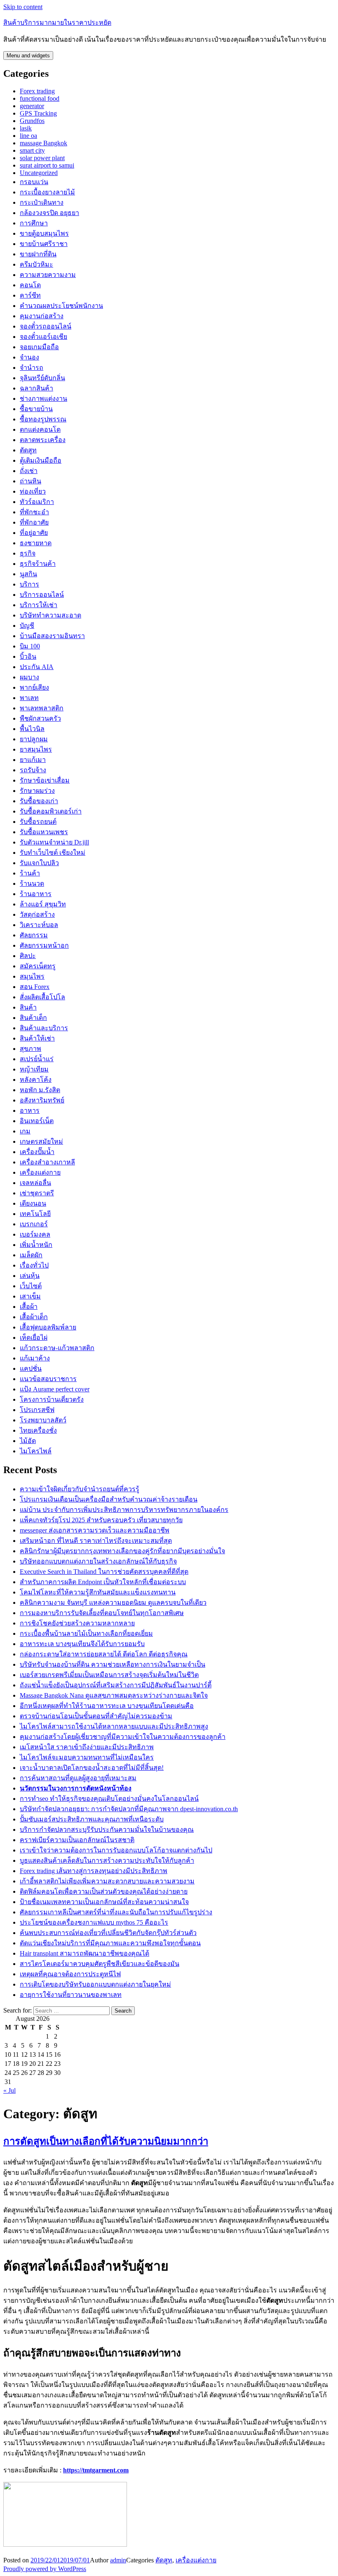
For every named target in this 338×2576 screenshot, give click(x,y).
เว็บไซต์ (31, 1286)
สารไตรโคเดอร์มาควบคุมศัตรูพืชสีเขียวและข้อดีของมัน (100, 1964)
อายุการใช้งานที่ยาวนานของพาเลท (71, 1995)
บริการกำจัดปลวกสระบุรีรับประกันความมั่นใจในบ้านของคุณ (107, 1830)
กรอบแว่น (34, 182)
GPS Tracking (38, 113)
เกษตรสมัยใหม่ (41, 1141)
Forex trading (37, 91)
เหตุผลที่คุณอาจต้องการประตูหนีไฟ (70, 1974)
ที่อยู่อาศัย (34, 533)
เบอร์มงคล (35, 1234)
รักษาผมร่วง (37, 791)
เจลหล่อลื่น (35, 1183)
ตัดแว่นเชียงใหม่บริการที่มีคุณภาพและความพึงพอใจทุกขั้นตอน (110, 1943)
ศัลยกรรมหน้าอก (44, 945)
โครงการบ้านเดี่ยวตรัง (52, 1399)
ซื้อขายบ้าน (36, 409)
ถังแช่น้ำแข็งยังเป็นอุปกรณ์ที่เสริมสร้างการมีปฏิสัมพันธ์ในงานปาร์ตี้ (116, 1685)
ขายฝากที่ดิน (38, 254)
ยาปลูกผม (34, 739)
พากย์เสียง (34, 687)
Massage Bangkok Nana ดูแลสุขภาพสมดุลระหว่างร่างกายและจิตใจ (114, 1695)
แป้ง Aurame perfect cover (55, 1389)
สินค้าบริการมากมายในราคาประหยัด (57, 22)
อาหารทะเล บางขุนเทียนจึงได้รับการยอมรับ (82, 1644)
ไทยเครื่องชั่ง (38, 1430)
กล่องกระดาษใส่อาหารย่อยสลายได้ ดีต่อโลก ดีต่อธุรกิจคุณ (104, 1654)
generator (32, 106)
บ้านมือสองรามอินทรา (52, 636)
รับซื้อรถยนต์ (38, 822)
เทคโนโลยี (35, 1214)
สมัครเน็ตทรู (38, 966)
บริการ (29, 584)
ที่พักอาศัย (34, 522)
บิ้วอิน (28, 656)
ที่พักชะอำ (34, 512)
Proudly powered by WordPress (45, 2569)
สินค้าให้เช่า (37, 1038)
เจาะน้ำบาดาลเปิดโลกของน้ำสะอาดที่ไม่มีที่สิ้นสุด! (92, 1768)
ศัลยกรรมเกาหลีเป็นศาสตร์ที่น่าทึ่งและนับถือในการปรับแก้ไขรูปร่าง (116, 1912)
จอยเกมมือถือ (39, 347)
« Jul (9, 2090)
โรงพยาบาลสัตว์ (43, 1420)
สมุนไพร (32, 976)
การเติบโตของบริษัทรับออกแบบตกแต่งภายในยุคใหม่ (95, 1984)
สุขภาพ (31, 1049)
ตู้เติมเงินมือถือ (41, 460)
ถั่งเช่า (29, 471)
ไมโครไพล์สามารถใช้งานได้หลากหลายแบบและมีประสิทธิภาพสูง (114, 1726)
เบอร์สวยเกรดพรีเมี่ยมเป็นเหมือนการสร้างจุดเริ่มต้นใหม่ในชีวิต (109, 1675)
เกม (25, 1131)
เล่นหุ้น (30, 1276)
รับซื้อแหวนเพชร (44, 832)
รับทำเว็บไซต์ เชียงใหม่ (53, 853)
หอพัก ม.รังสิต (40, 1090)
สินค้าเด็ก (33, 1018)
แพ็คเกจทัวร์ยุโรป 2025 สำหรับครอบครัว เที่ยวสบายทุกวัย (101, 1520)
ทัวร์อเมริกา (37, 502)
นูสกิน (28, 574)
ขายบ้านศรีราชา (44, 244)
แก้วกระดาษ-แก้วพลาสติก (57, 1348)
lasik (26, 128)
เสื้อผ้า (29, 1307)
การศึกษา (34, 223)
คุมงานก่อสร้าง (42, 316)
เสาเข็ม (30, 1296)
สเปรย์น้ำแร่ (37, 1059)
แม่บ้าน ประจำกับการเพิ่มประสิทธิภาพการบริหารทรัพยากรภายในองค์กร (124, 1510)
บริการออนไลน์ (42, 595)
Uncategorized (39, 173)
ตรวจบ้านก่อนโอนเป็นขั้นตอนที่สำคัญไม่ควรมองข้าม (96, 1716)
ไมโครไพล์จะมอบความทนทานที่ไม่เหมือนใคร (87, 1757)
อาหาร (30, 1111)
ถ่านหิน (31, 481)
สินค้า (28, 1007)
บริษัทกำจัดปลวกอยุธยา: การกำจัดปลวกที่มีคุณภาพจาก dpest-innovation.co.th (129, 1809)
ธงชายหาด (36, 543)
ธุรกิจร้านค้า (38, 564)
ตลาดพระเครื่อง (43, 440)
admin (118, 2560)
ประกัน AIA (37, 667)
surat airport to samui (47, 165)
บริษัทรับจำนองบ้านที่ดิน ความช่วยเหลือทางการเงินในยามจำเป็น (113, 1664)
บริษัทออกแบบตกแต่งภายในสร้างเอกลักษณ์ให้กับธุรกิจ (98, 1561)
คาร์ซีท (30, 295)
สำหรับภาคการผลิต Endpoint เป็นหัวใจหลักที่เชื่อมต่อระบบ (103, 1582)
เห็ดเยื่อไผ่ (34, 1338)
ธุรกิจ (28, 553)
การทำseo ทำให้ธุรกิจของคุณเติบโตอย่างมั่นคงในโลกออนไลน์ (109, 1799)
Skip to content (23, 7)
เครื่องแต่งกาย (40, 1172)
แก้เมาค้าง (35, 1358)
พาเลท (29, 698)
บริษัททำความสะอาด (50, 615)
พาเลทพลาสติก (42, 708)
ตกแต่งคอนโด (40, 429)
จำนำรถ (32, 368)
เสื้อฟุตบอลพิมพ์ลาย (48, 1327)
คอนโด (30, 285)
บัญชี (27, 626)
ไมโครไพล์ (36, 1451)
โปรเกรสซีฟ (37, 1410)
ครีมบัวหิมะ (36, 264)
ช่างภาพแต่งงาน (43, 399)
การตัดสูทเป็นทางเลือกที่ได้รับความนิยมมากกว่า (106, 2141)
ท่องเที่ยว (33, 491)
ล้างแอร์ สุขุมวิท (43, 904)
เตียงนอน (33, 1203)
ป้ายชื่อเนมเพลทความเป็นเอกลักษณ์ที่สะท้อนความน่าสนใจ (104, 1902)
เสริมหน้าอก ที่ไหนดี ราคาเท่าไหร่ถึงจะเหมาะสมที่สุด (96, 1541)
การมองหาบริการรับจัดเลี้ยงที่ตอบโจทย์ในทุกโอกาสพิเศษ (102, 1613)
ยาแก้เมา (33, 760)
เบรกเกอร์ (34, 1224)
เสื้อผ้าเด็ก (34, 1317)
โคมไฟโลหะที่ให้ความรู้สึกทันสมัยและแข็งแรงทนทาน (98, 1592)
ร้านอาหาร (36, 894)
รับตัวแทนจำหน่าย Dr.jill (54, 842)
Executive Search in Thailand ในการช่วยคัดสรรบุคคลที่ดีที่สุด (104, 1572)
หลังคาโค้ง (36, 1080)
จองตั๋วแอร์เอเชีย (43, 337)
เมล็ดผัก (31, 1255)
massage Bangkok (43, 143)
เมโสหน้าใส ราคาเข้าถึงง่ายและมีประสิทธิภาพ (87, 1747)
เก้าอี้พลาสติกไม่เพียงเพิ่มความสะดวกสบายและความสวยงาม (107, 1881)
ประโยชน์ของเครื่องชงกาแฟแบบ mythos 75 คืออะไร (94, 1922)
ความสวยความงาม (48, 275)
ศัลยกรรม (34, 935)
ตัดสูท (28, 450)
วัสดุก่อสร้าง (37, 914)
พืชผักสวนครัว (40, 718)
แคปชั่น (31, 1368)
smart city (32, 150)
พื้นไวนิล (32, 729)
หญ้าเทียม (34, 1069)
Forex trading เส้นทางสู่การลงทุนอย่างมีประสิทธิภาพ (94, 1871)
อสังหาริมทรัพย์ (42, 1100)
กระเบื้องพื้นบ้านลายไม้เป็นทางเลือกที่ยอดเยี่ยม (86, 1633)
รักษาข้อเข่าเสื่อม (45, 780)
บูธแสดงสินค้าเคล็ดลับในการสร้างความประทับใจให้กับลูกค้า (107, 1860)
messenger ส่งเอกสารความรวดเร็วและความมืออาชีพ (95, 1530)
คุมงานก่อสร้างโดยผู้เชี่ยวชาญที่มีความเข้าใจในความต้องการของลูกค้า (123, 1737)
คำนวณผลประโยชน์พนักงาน (61, 306)
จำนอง (29, 357)
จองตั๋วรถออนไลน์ (46, 326)
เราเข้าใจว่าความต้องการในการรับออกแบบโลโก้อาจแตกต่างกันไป (116, 1850)
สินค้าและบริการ (44, 1028)
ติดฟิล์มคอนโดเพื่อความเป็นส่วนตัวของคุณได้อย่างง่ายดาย (104, 1891)
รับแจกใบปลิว (39, 863)
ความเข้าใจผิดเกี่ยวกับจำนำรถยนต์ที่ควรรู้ (80, 1489)
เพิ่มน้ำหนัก (36, 1245)
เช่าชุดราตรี (37, 1193)
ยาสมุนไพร (36, 749)
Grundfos (32, 121)
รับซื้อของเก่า (39, 801)
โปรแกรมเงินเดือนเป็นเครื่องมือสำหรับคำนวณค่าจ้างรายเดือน (109, 1499)
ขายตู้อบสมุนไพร (44, 233)
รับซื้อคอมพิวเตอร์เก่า (51, 811)
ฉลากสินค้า (36, 388)
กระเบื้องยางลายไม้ (47, 192)
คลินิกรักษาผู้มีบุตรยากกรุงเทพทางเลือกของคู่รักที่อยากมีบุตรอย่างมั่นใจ (122, 1551)
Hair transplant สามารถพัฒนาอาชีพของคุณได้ (84, 1953)
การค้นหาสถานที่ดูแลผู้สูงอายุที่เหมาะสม (78, 1778)
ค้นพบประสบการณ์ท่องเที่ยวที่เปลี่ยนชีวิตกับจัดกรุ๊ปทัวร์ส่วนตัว (108, 1933)
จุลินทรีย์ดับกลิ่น (42, 378)
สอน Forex (35, 987)
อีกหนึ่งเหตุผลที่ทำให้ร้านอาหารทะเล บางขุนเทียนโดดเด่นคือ (107, 1706)
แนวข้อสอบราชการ (48, 1379)
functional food (40, 98)
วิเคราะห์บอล (39, 925)
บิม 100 (30, 646)
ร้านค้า (30, 873)
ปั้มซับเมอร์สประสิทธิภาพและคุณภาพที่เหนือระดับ (92, 1819)
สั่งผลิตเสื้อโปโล (42, 997)
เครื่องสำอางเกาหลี (47, 1162)
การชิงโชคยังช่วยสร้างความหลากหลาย (77, 1623)
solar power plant (42, 158)
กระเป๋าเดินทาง (42, 202)
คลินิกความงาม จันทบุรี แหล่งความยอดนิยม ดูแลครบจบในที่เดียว (113, 1603)
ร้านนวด (32, 884)
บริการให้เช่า (39, 605)
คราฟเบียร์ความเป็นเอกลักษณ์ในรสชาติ (77, 1840)
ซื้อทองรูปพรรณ (43, 419)
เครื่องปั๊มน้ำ (37, 1152)
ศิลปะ (28, 956)
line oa (28, 136)
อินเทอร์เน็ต (37, 1121)
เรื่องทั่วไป (34, 1265)
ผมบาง (29, 677)
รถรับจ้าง (33, 770)
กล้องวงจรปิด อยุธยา (49, 213)
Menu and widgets (28, 56)
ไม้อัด (28, 1441)
